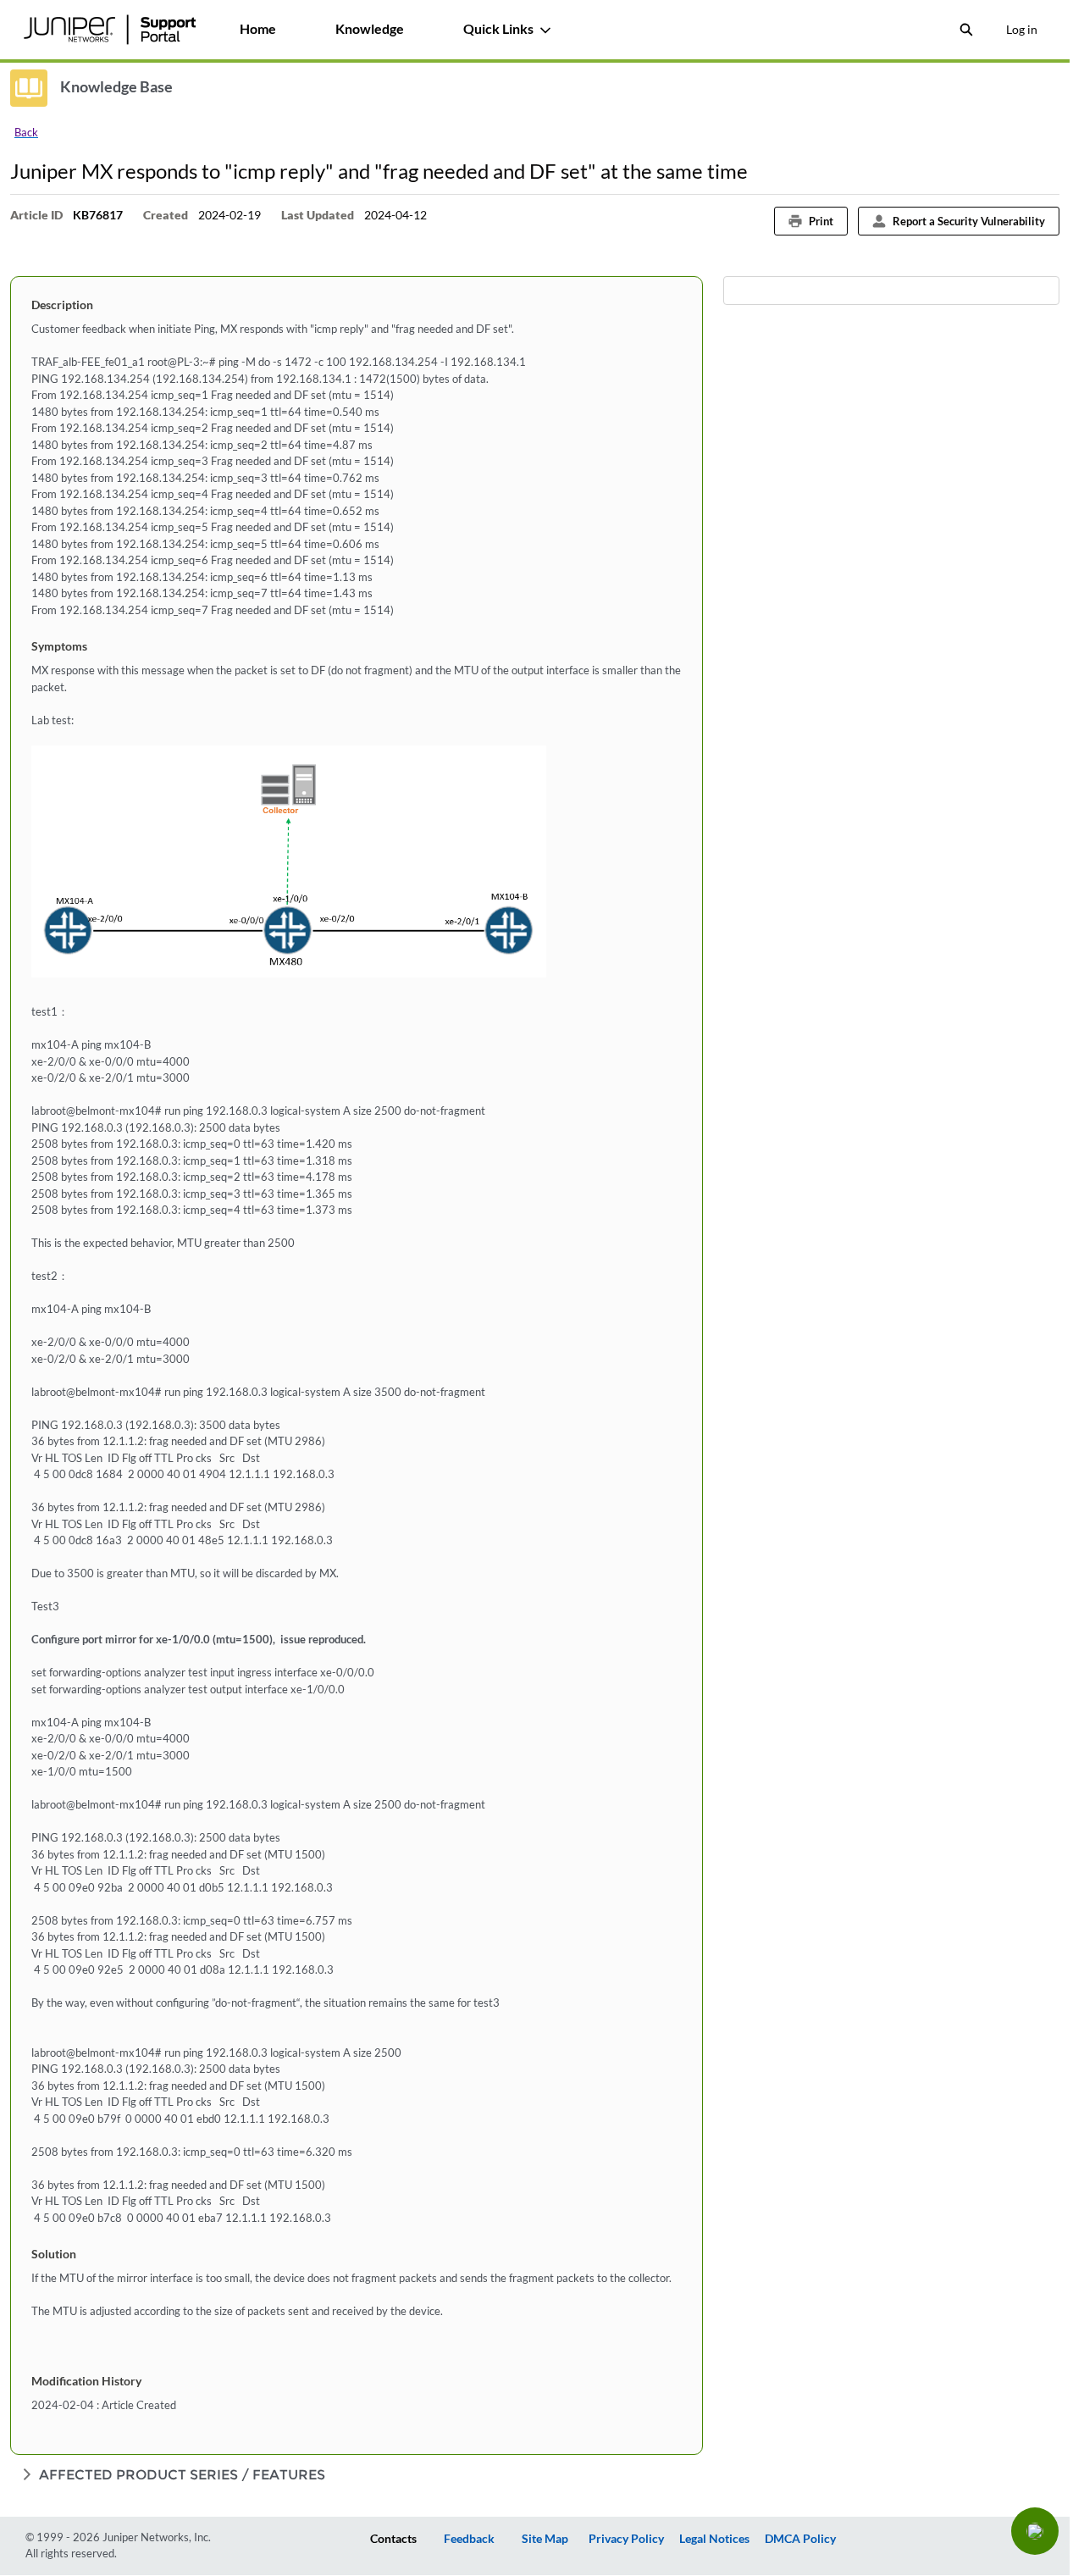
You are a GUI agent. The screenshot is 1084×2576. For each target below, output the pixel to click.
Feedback (469, 2538)
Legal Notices (714, 2538)
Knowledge (370, 28)
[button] (1035, 2531)
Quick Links (498, 28)
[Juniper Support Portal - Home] (109, 30)
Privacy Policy (626, 2538)
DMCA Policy (800, 2538)
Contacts (393, 2538)
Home (258, 28)
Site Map (545, 2538)
